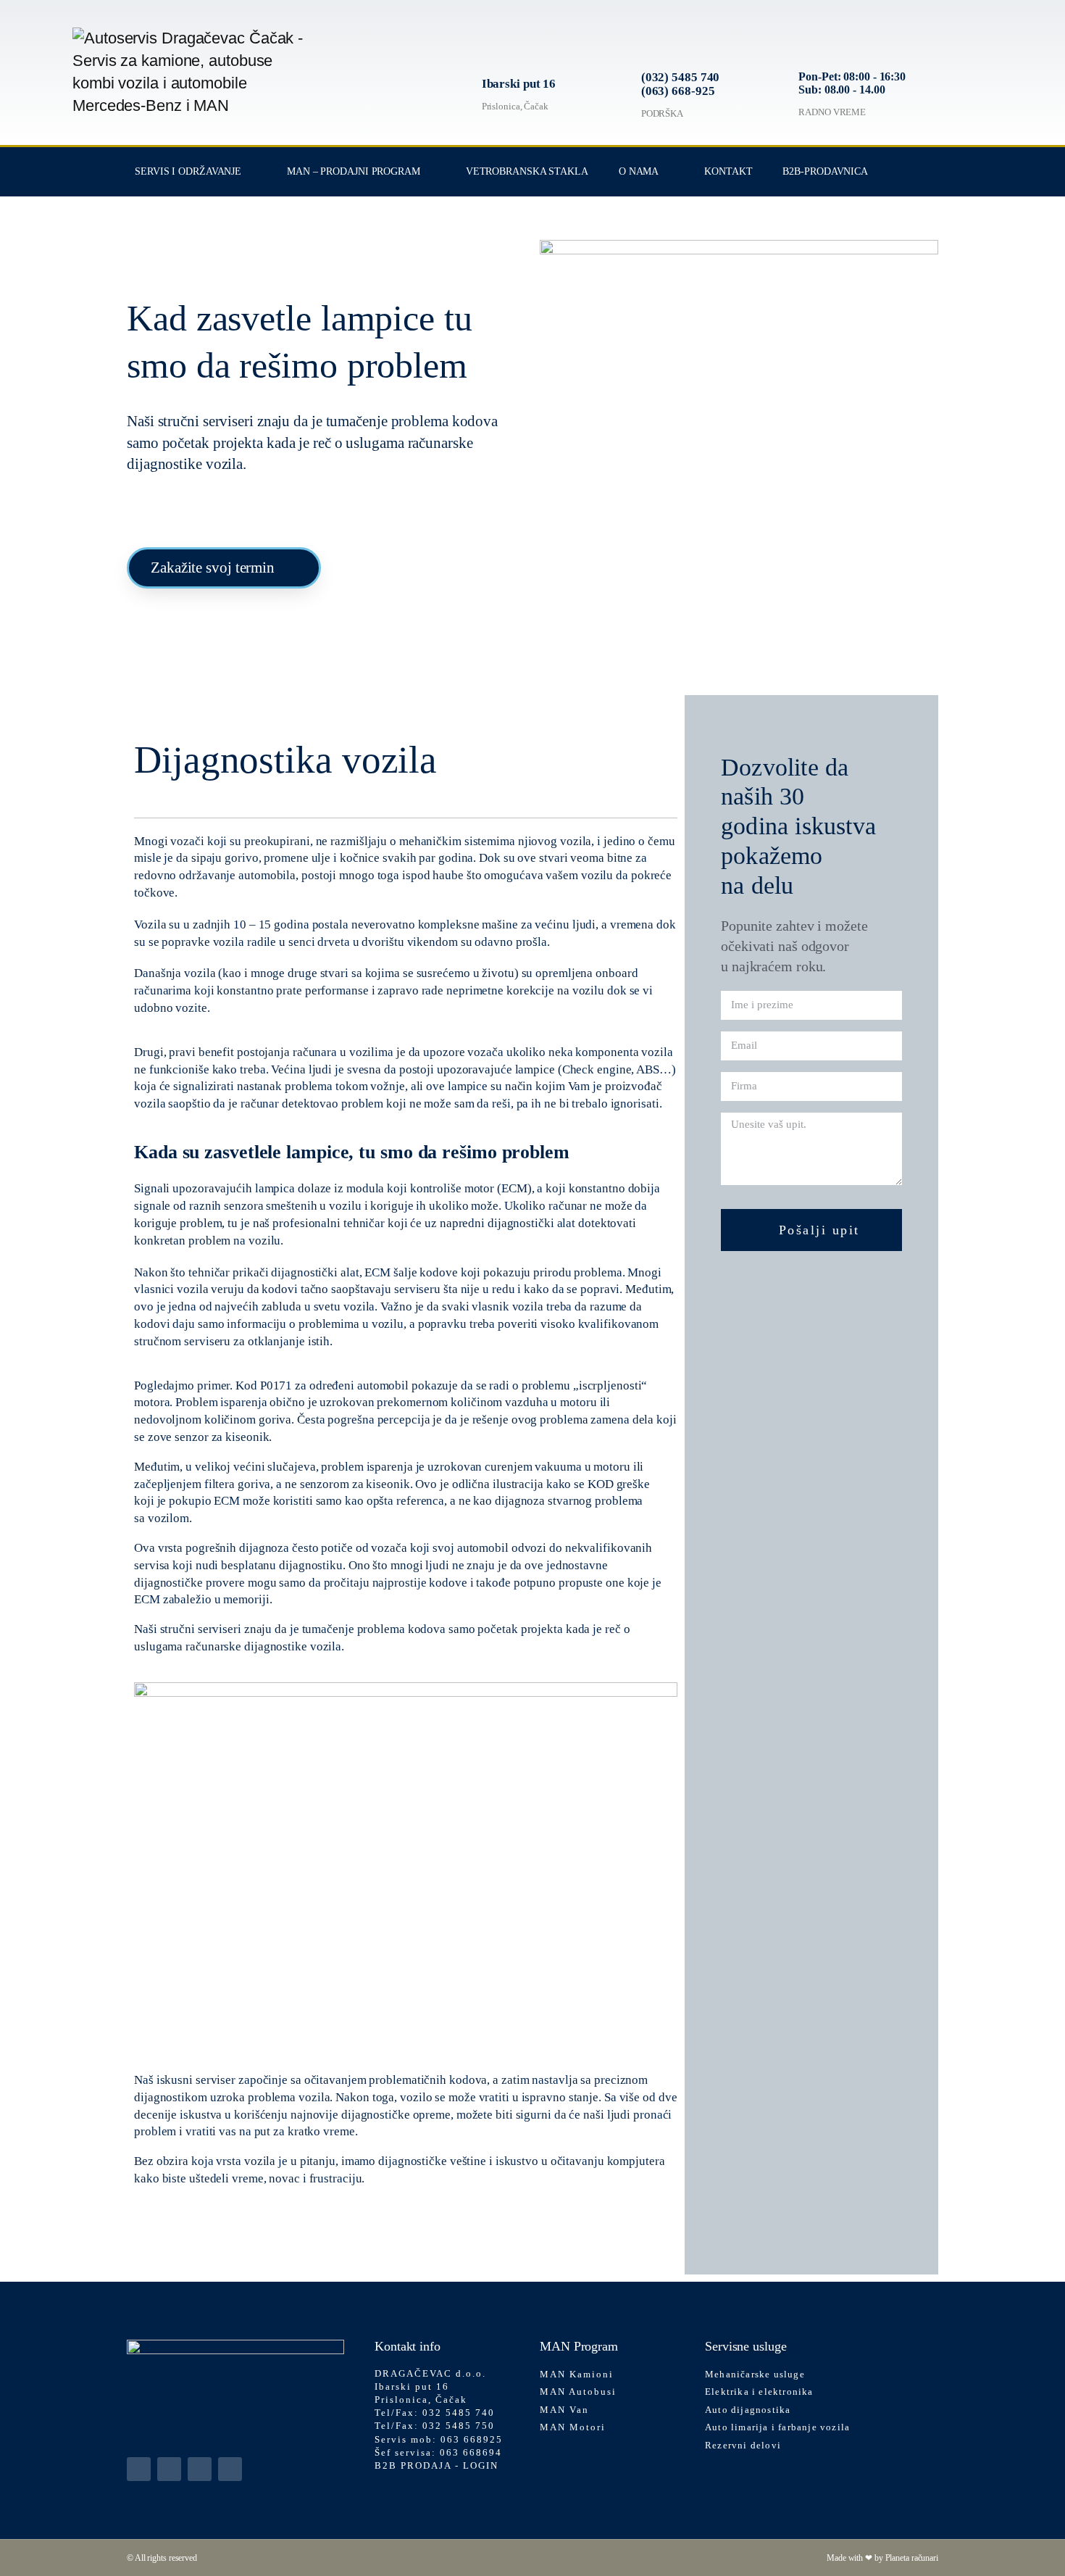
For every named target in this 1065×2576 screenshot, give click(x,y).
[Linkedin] (139, 2469)
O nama (639, 171)
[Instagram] (200, 2469)
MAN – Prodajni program (354, 171)
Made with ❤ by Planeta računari (882, 2558)
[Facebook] (169, 2469)
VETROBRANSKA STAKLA (527, 171)
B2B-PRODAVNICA (825, 171)
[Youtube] (230, 2469)
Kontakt (728, 171)
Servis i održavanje (188, 171)
